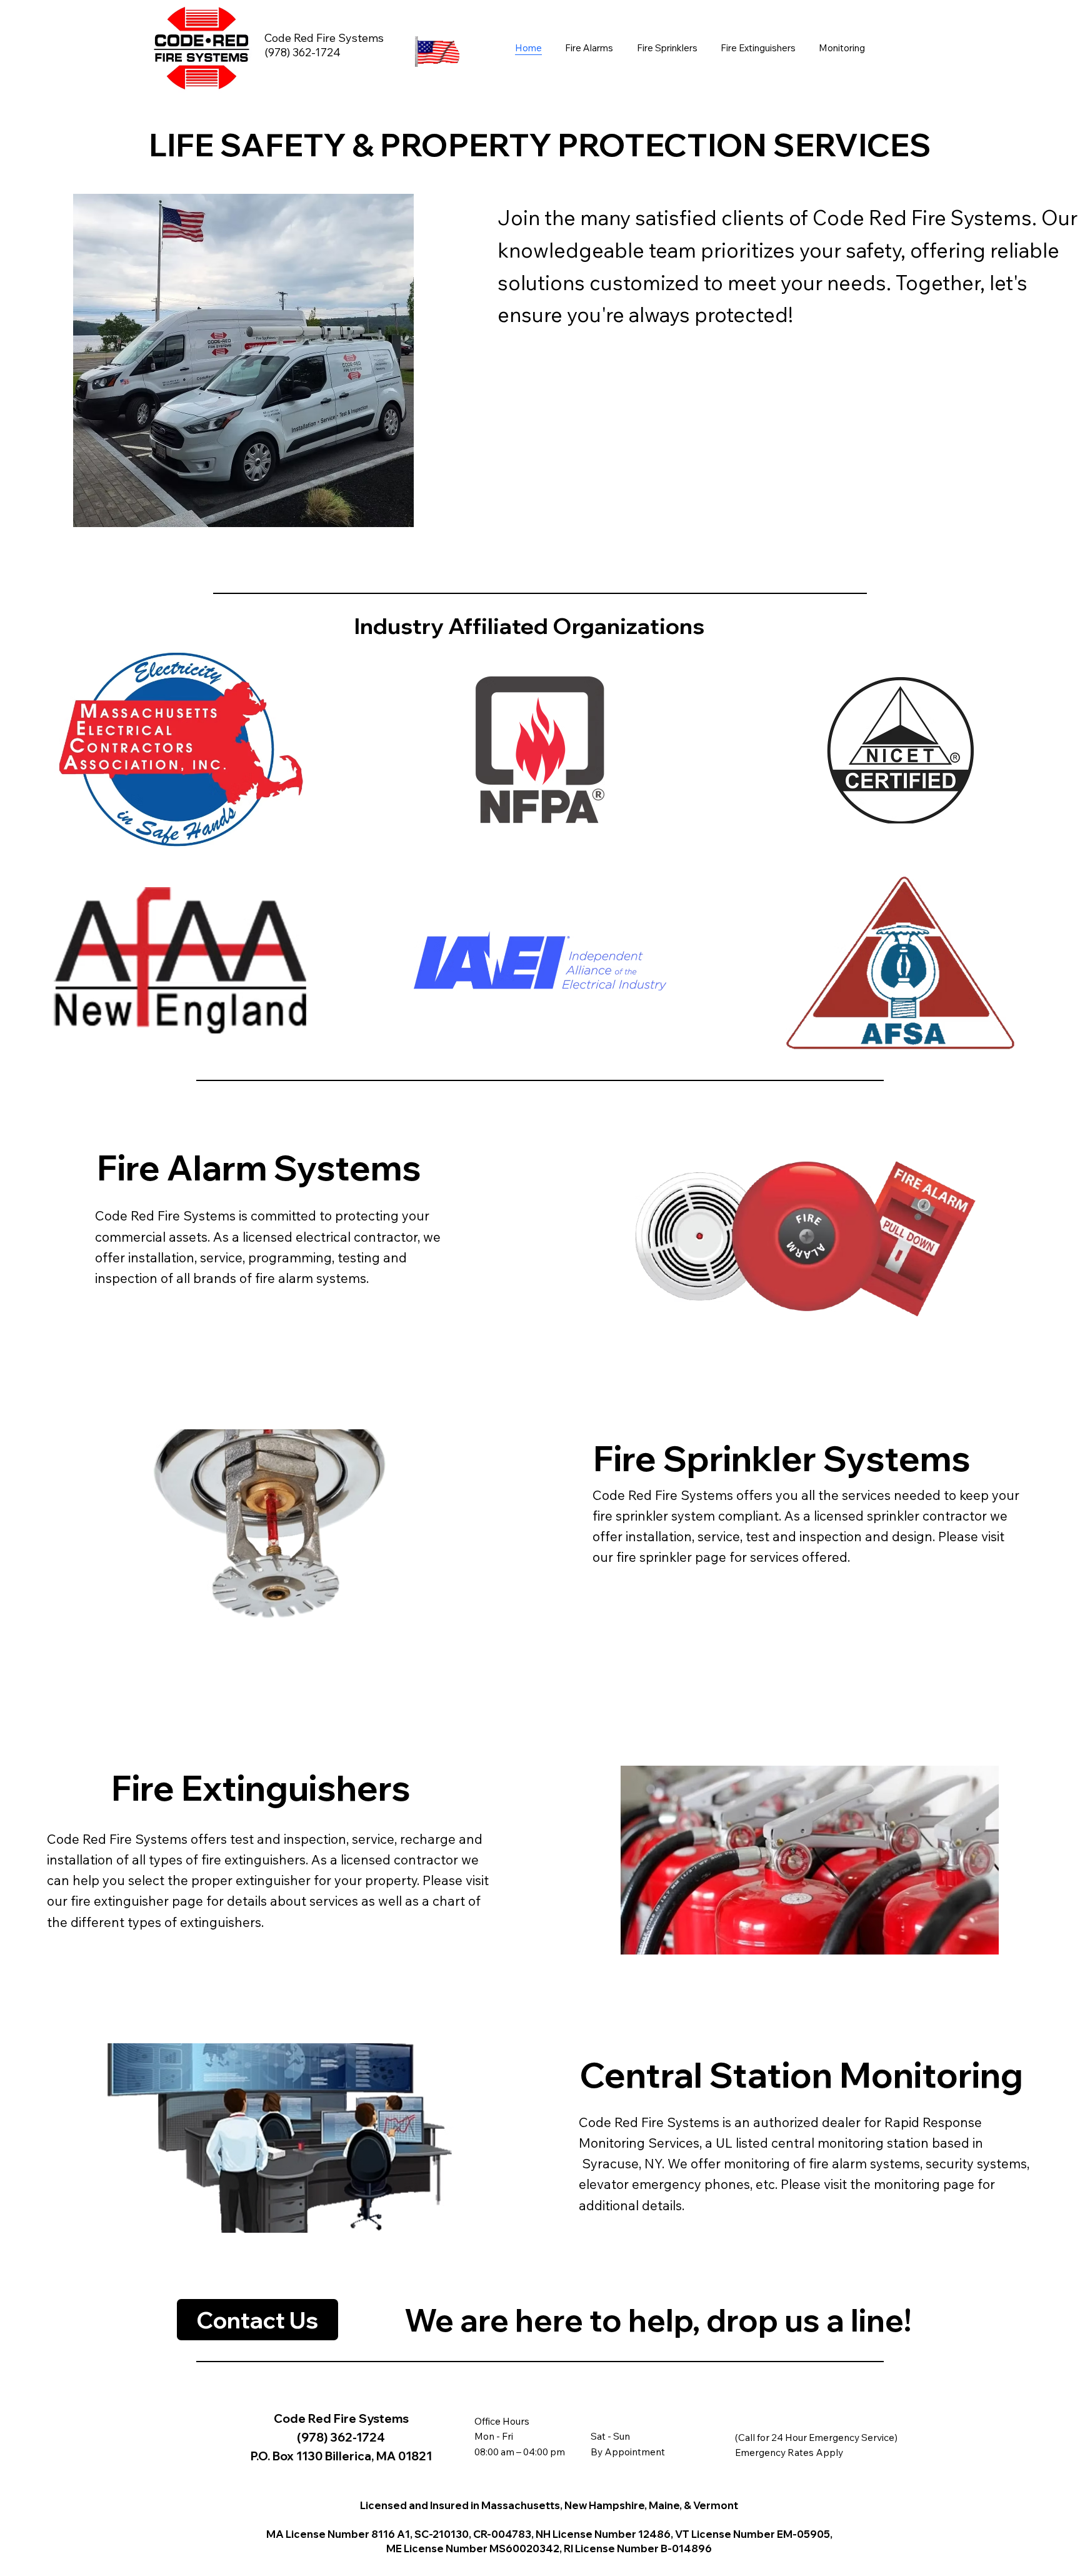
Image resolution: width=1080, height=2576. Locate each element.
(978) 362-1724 (302, 52)
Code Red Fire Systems (324, 38)
